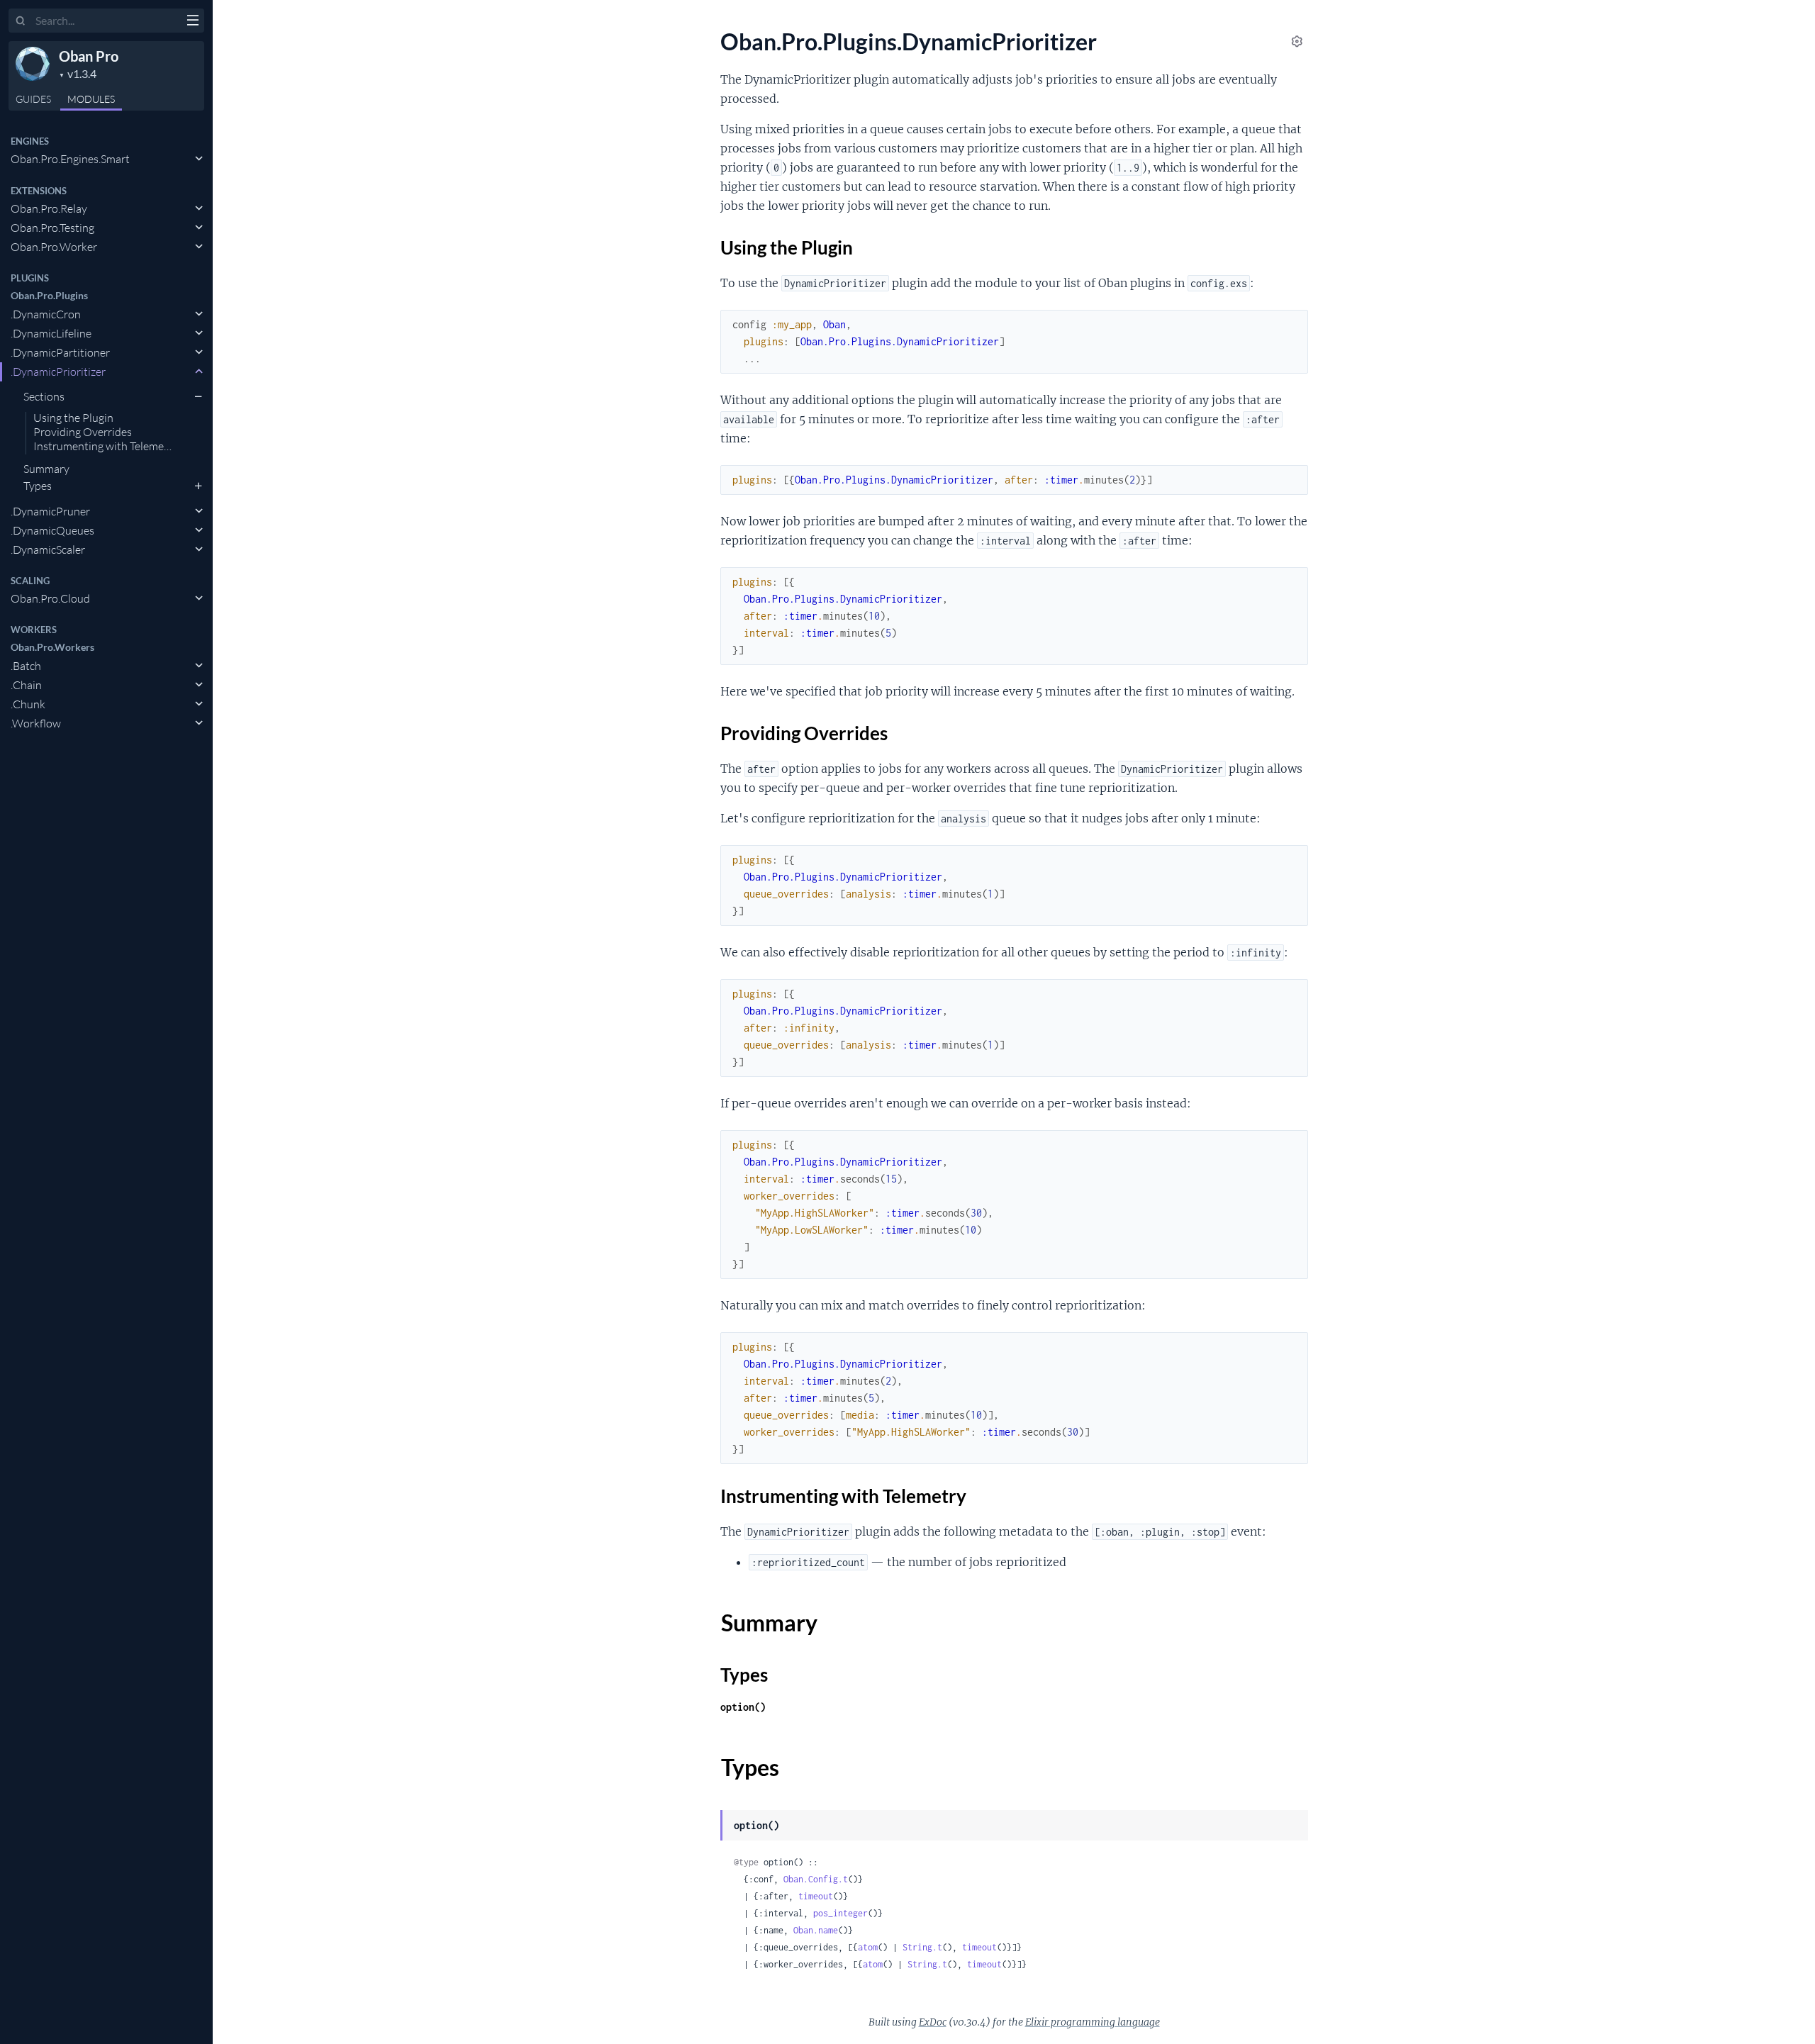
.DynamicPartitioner (60, 352)
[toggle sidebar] (192, 22)
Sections (44, 396)
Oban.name (816, 1930)
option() (743, 1707)
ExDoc (933, 2022)
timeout (816, 1896)
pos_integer (841, 1913)
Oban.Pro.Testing (52, 228)
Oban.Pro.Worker (54, 247)
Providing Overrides (83, 432)
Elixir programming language (1093, 2022)
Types (38, 486)
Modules (91, 99)
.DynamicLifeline (51, 333)
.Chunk (28, 704)
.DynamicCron (46, 314)
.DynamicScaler (48, 549)
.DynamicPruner (50, 511)
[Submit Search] (21, 21)
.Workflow (36, 723)
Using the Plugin (73, 418)
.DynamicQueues (52, 530)
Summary (46, 469)
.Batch (26, 666)
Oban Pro (89, 56)
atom (868, 1947)
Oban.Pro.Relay (49, 208)
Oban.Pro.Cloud (50, 598)
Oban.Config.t (816, 1879)
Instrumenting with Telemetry (106, 447)
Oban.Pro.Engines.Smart (70, 159)
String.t (922, 1947)
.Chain (26, 685)
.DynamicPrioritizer (58, 372)
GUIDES (33, 99)
